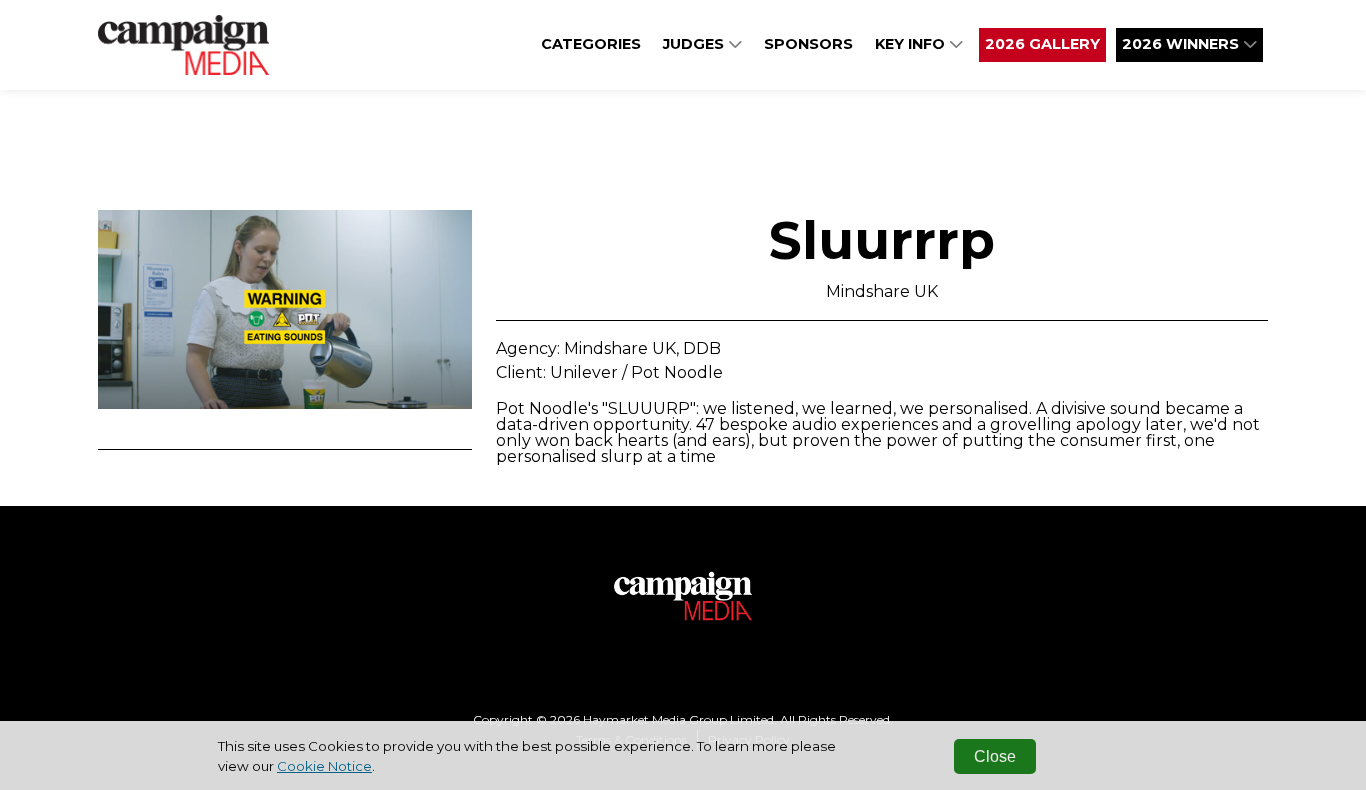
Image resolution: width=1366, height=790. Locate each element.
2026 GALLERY (1042, 44)
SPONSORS (808, 44)
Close (995, 756)
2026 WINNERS (1182, 44)
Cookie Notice (324, 766)
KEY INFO (912, 44)
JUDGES (695, 44)
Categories (591, 44)
